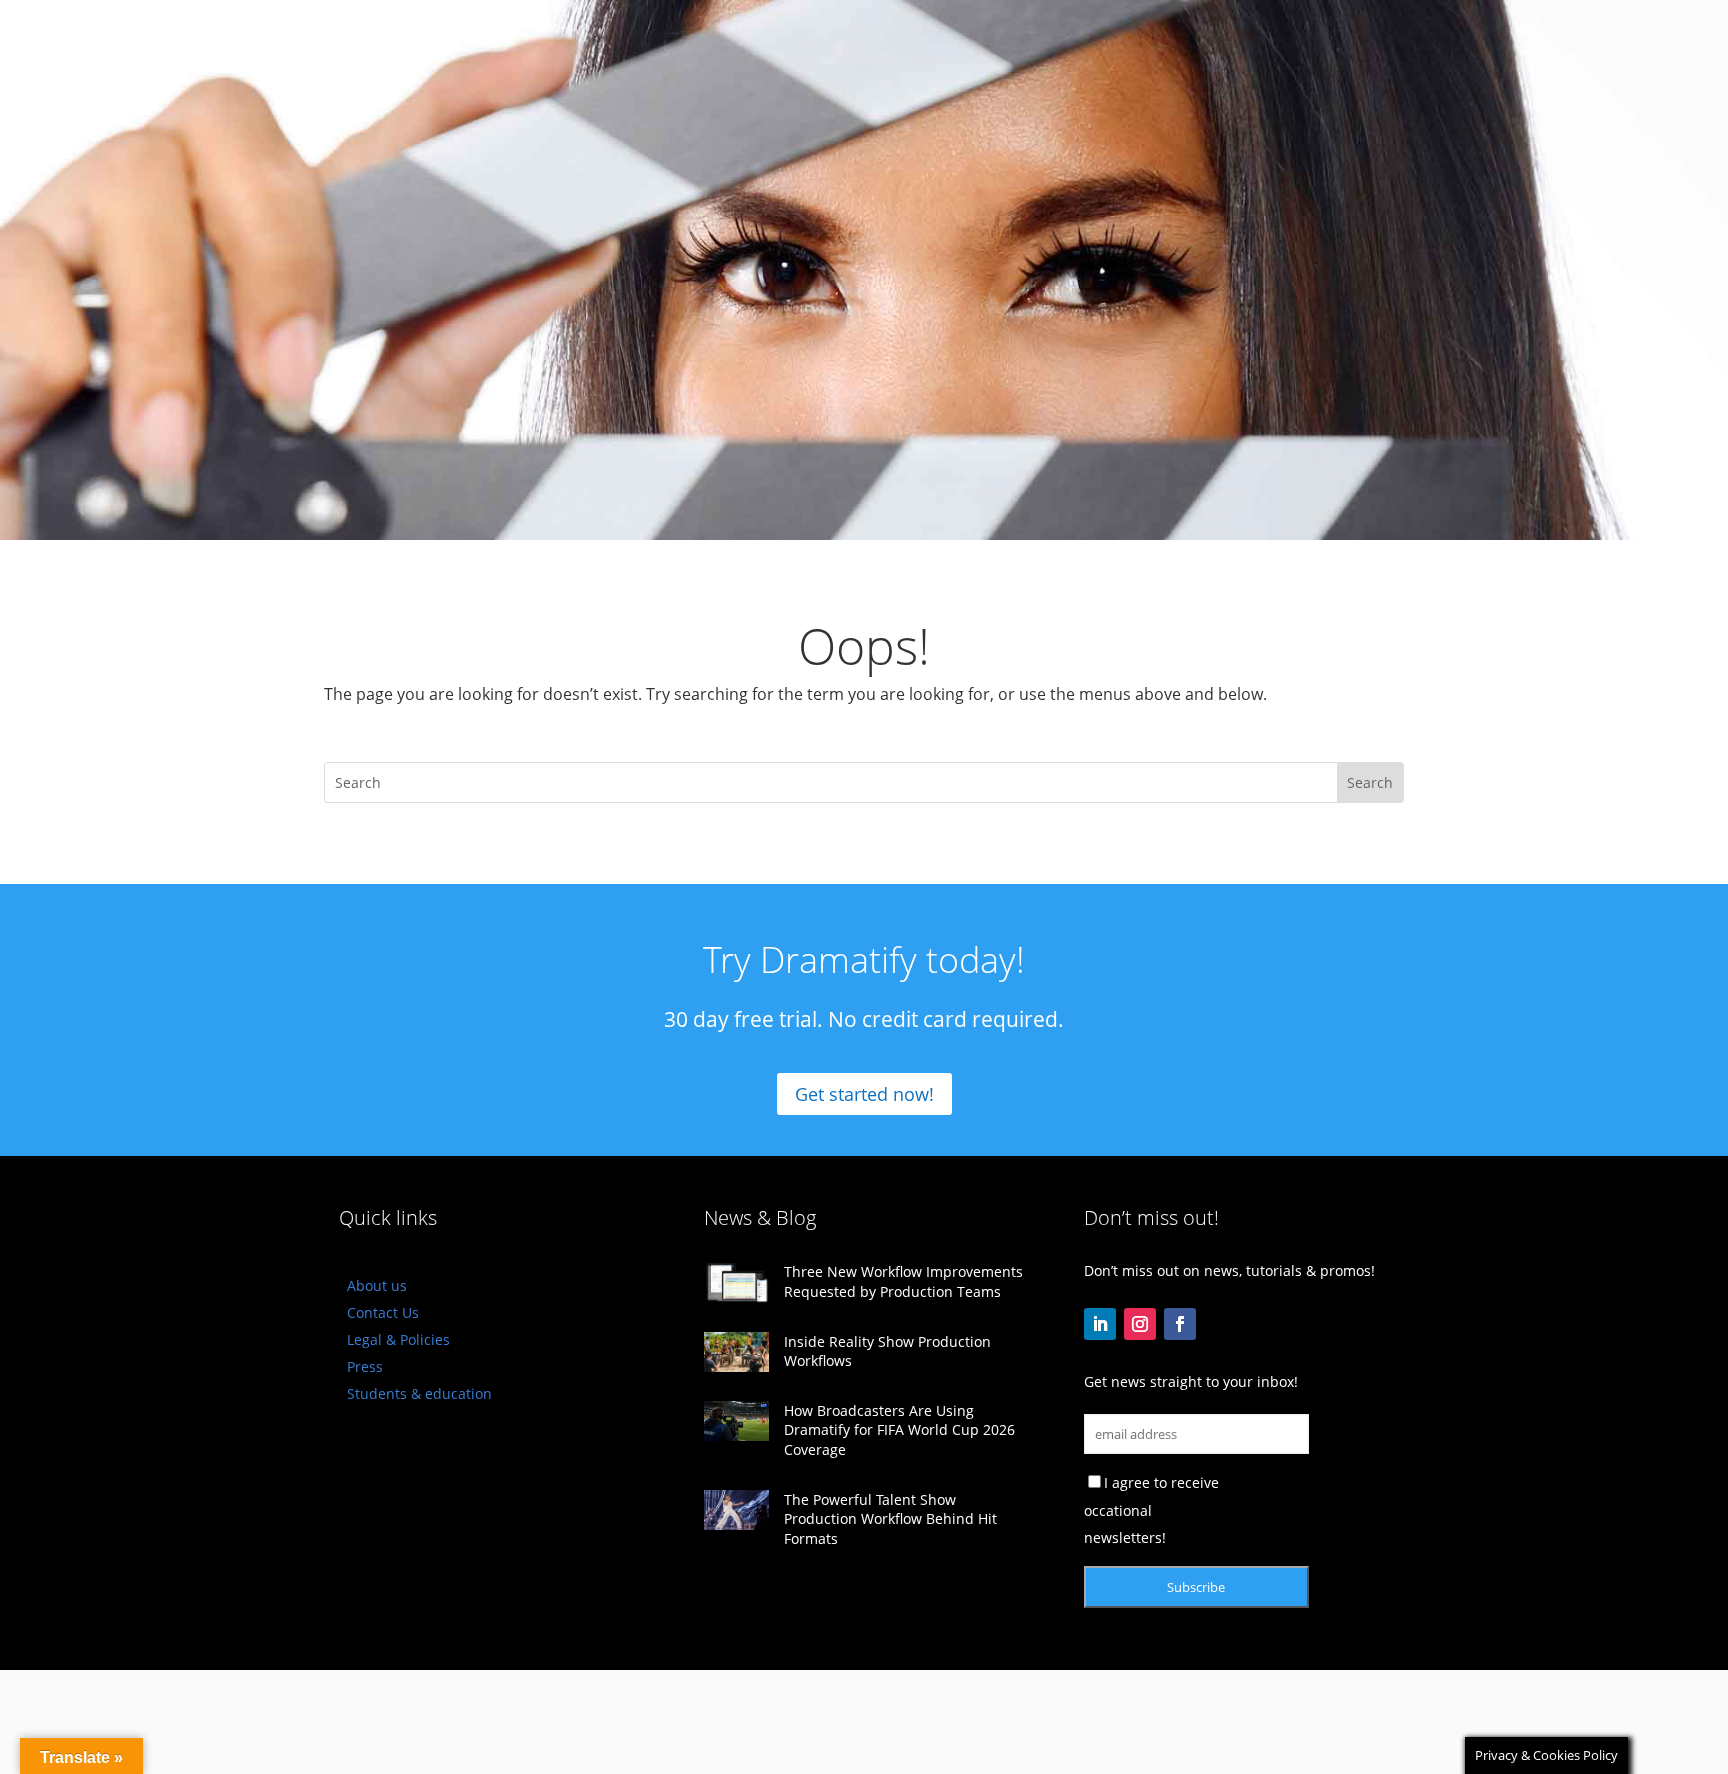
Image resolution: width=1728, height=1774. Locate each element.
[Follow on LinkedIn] (1100, 1324)
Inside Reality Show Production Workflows (887, 1351)
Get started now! (864, 1094)
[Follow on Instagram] (1140, 1324)
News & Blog (760, 1217)
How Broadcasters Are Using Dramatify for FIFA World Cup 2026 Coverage (899, 1430)
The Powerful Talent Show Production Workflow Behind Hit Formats (890, 1519)
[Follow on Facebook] (1180, 1324)
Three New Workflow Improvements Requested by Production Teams (903, 1281)
